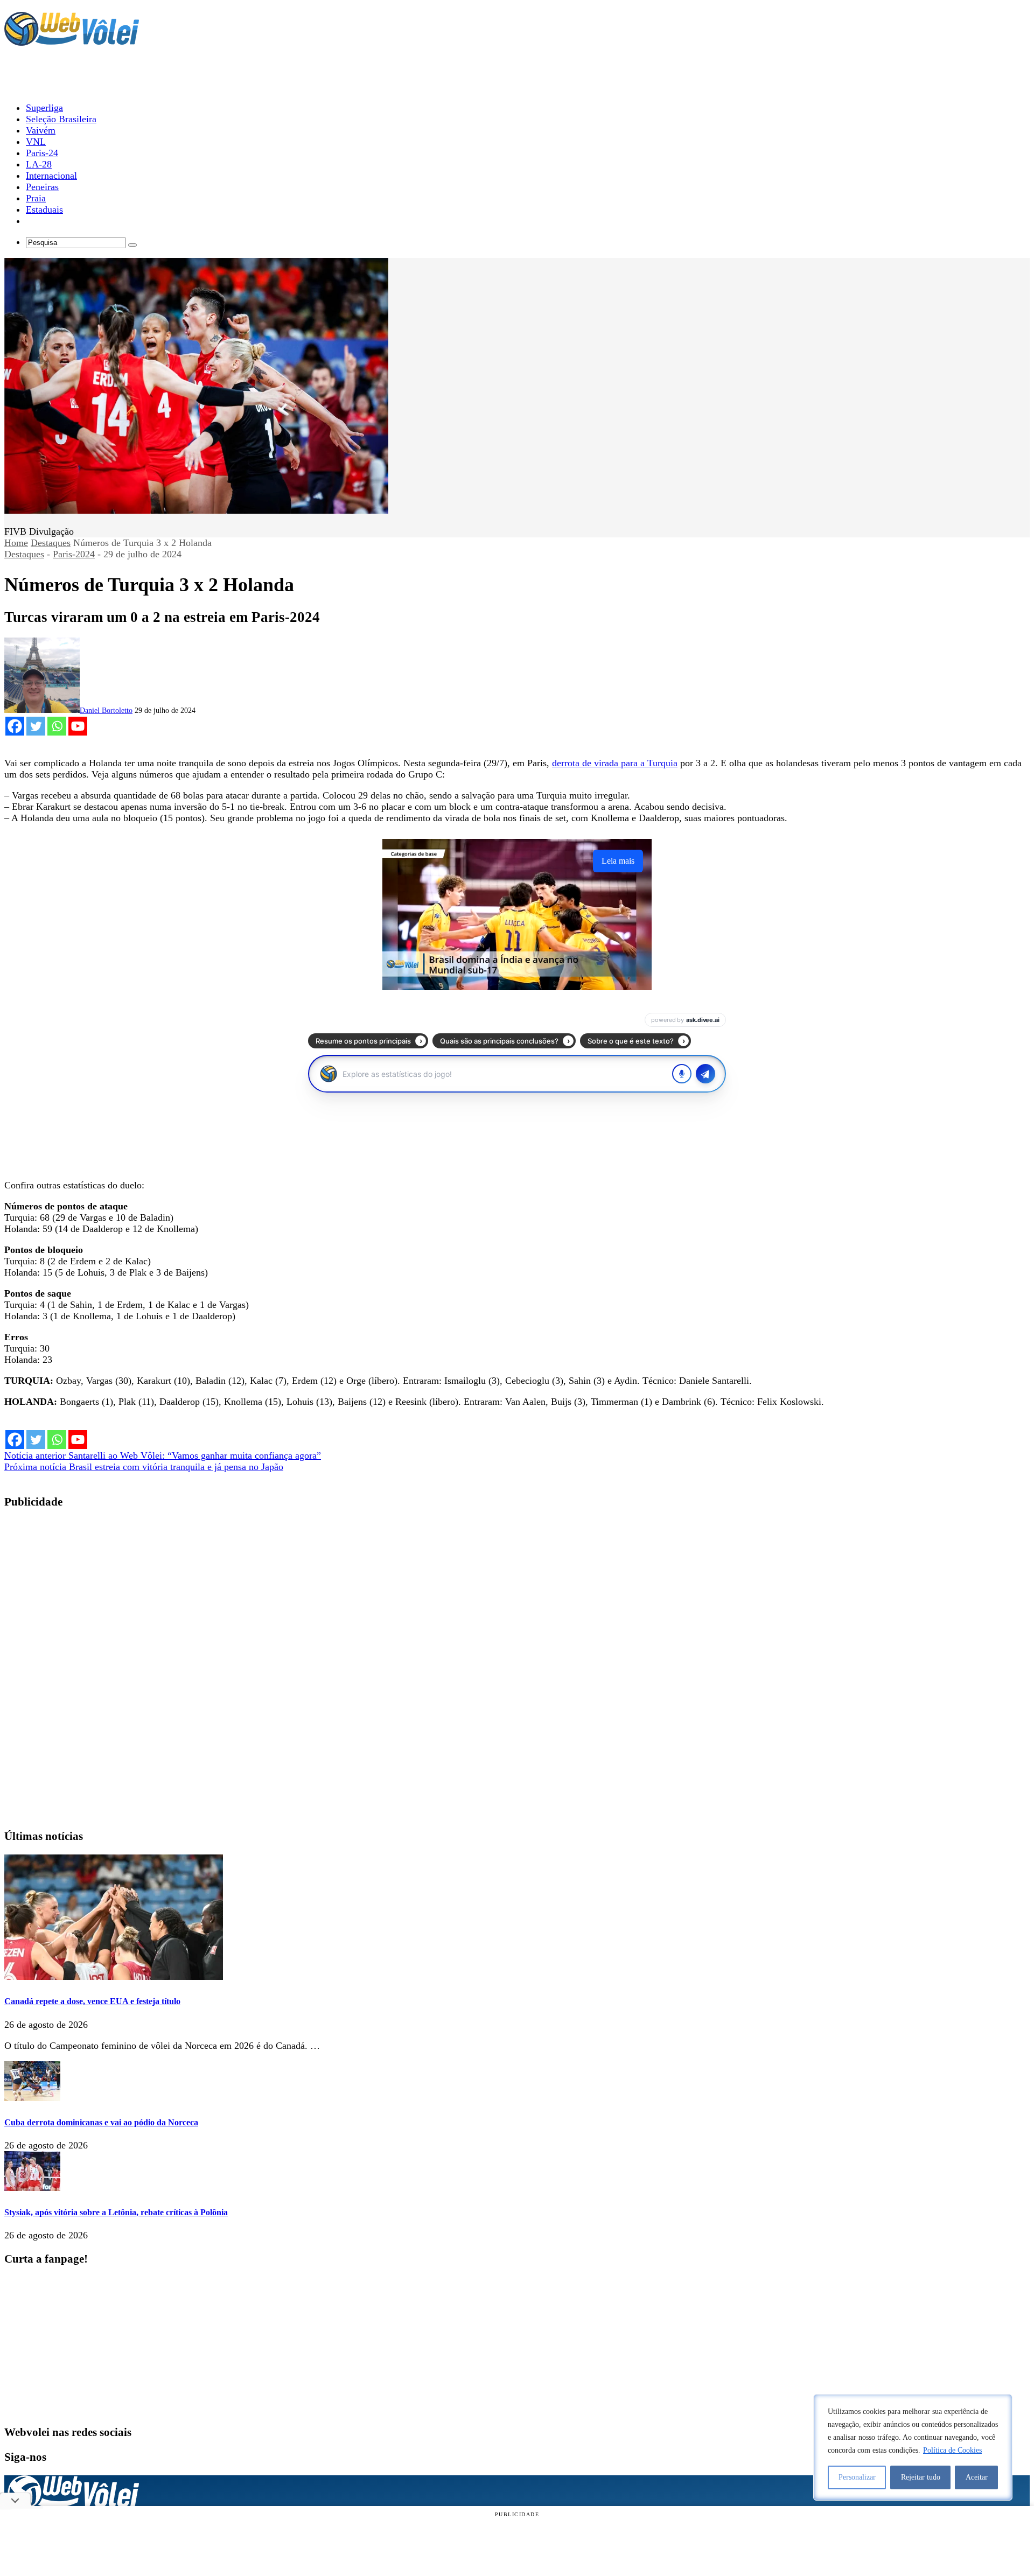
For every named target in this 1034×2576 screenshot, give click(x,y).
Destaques (51, 543)
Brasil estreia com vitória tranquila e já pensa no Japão (144, 1467)
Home (16, 543)
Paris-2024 (74, 554)
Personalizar (857, 2477)
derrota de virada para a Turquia (615, 763)
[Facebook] (15, 726)
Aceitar (977, 2477)
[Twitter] (36, 726)
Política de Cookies (952, 2450)
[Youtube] (78, 726)
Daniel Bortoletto (106, 710)
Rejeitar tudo (921, 2477)
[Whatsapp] (57, 726)
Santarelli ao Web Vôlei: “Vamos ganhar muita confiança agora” (163, 1455)
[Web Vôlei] (72, 41)
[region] (913, 2447)
